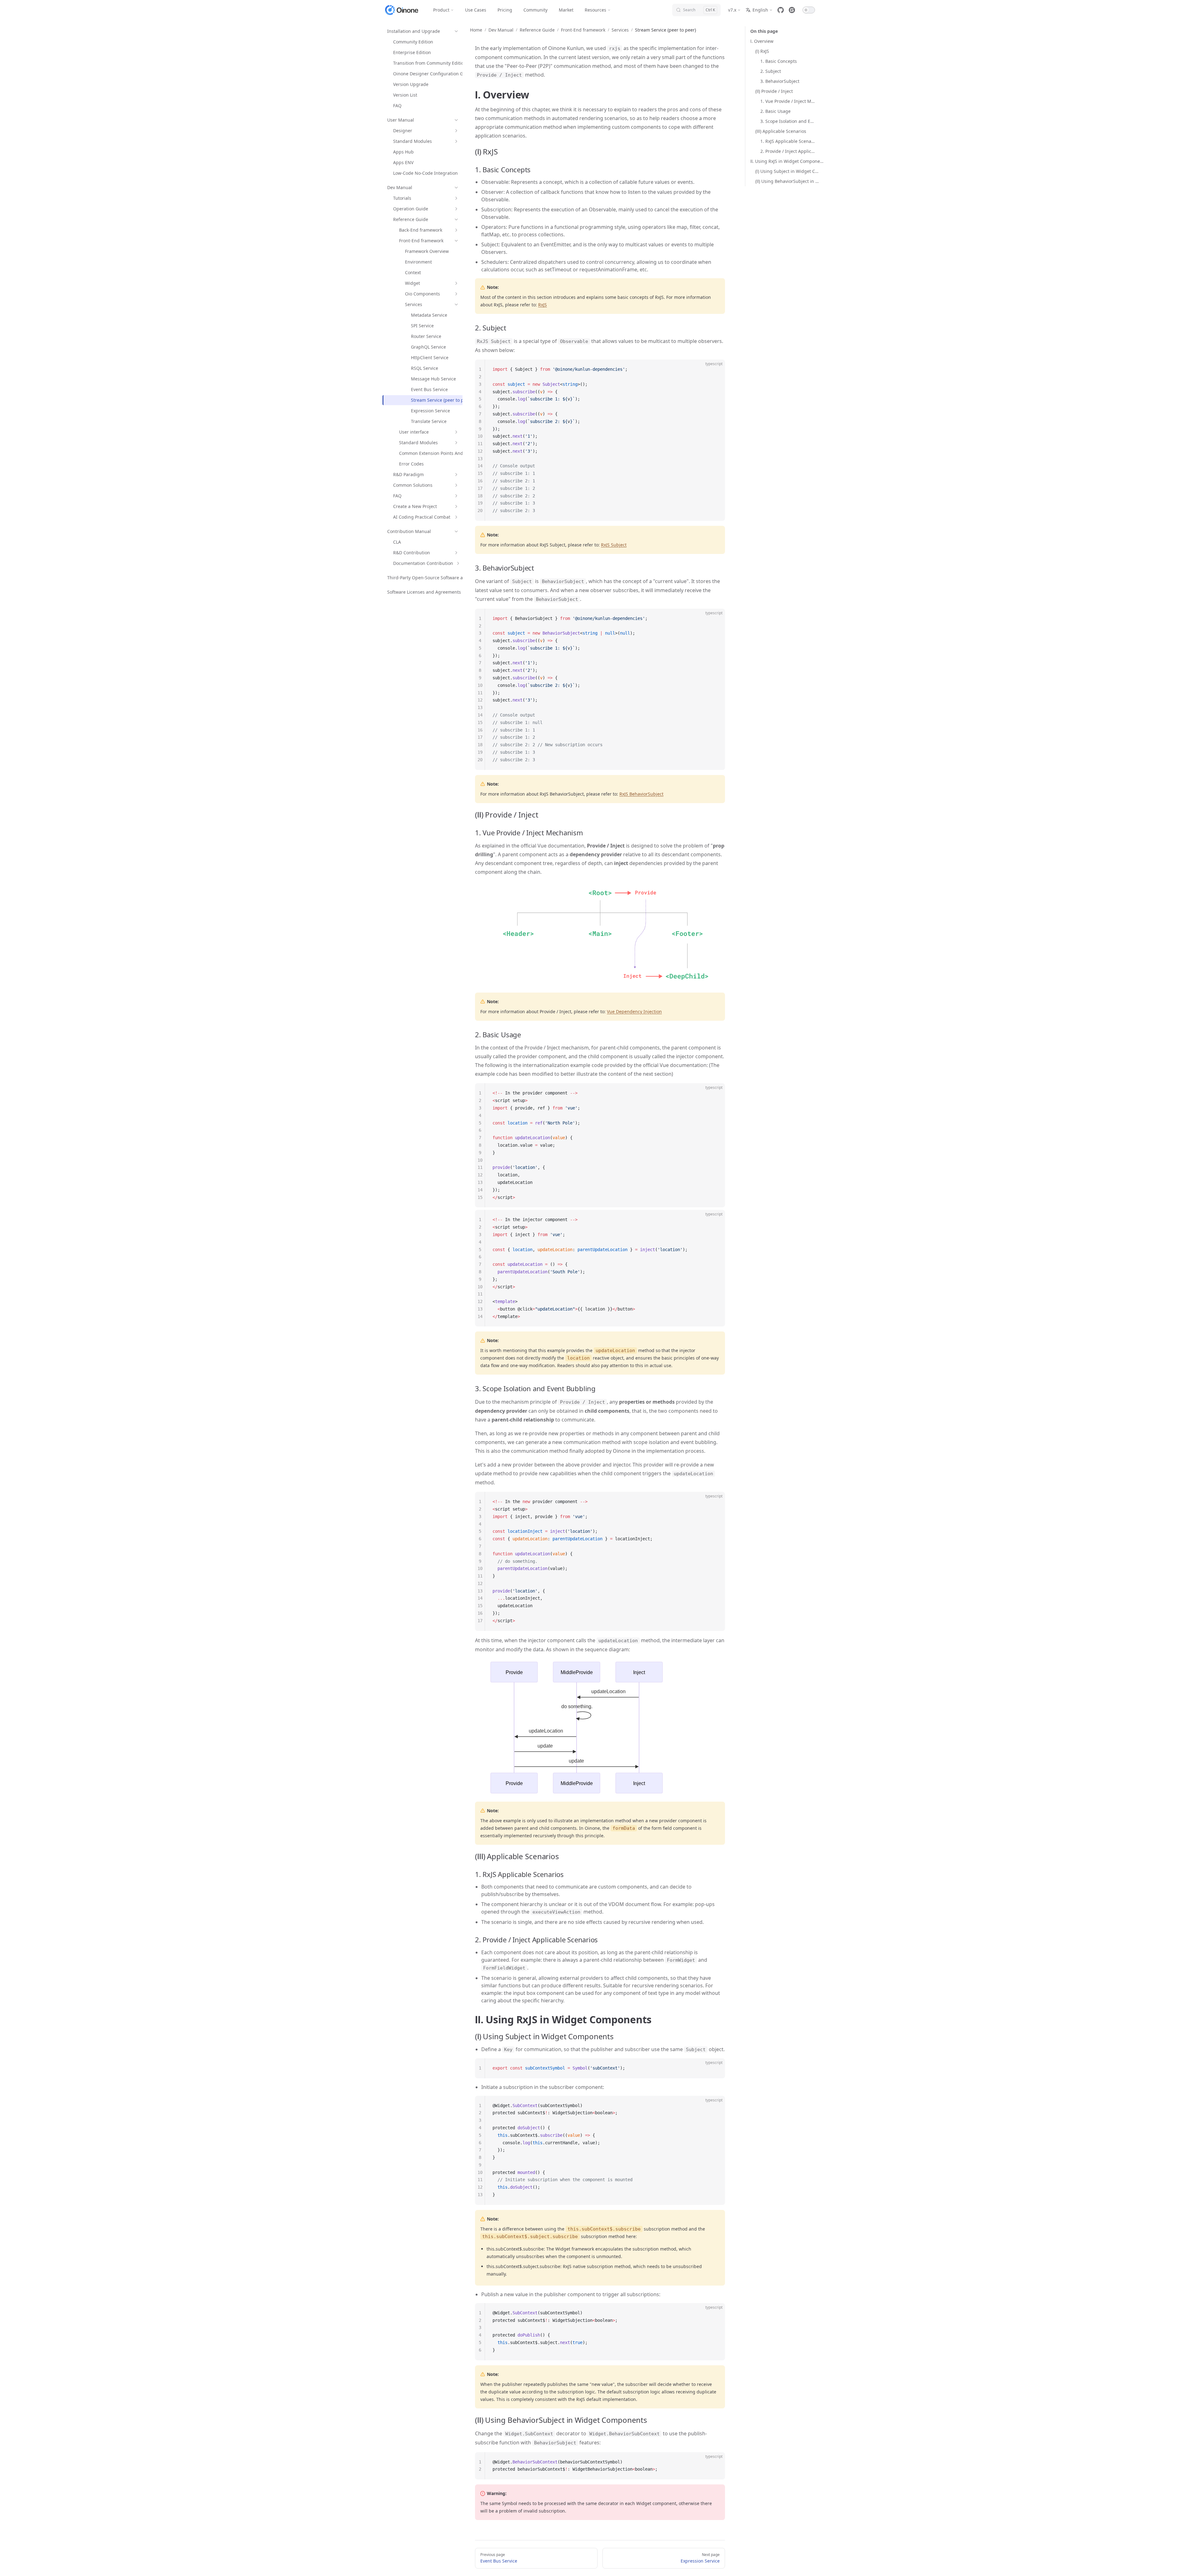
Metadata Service (429, 315)
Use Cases (476, 10)
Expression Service (430, 411)
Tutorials (402, 198)
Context (413, 272)
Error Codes (411, 464)
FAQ (397, 106)
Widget (412, 283)
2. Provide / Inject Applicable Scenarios (788, 151)
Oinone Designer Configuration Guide (433, 74)
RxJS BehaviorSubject (641, 794)
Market (566, 10)
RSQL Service (425, 368)
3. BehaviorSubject (780, 81)
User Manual (401, 120)
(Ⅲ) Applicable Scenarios (781, 131)
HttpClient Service (430, 357)
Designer (403, 131)
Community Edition (413, 42)
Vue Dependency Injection (634, 1011)
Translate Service (429, 421)
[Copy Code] (715, 370)
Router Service (426, 336)
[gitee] (792, 10)
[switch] (809, 10)
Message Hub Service (433, 379)
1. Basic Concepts (779, 61)
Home (476, 30)
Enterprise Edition (412, 52)
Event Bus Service (429, 389)
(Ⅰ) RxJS (762, 51)
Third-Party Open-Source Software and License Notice (444, 578)
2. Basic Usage (775, 111)
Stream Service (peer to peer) (441, 400)
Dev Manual (400, 187)
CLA (397, 542)
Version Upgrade (411, 84)
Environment (418, 262)
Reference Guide (411, 219)
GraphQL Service (428, 347)
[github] (781, 10)
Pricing (505, 10)
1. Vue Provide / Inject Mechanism (788, 101)
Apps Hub (403, 152)
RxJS (542, 305)
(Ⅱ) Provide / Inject (774, 91)
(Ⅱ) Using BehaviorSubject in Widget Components (788, 181)
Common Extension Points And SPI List (439, 453)
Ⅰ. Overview (762, 41)
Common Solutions (413, 485)
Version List (405, 95)
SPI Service (422, 326)
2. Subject (771, 71)
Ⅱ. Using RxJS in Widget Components (788, 161)
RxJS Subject (614, 545)
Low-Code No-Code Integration (425, 173)
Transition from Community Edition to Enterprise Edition (452, 63)
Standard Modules (412, 141)
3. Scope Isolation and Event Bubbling (788, 121)
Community (535, 10)
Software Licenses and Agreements (424, 592)
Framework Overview (427, 251)
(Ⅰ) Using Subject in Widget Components (788, 171)
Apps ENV (403, 162)
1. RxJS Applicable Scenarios (788, 141)
